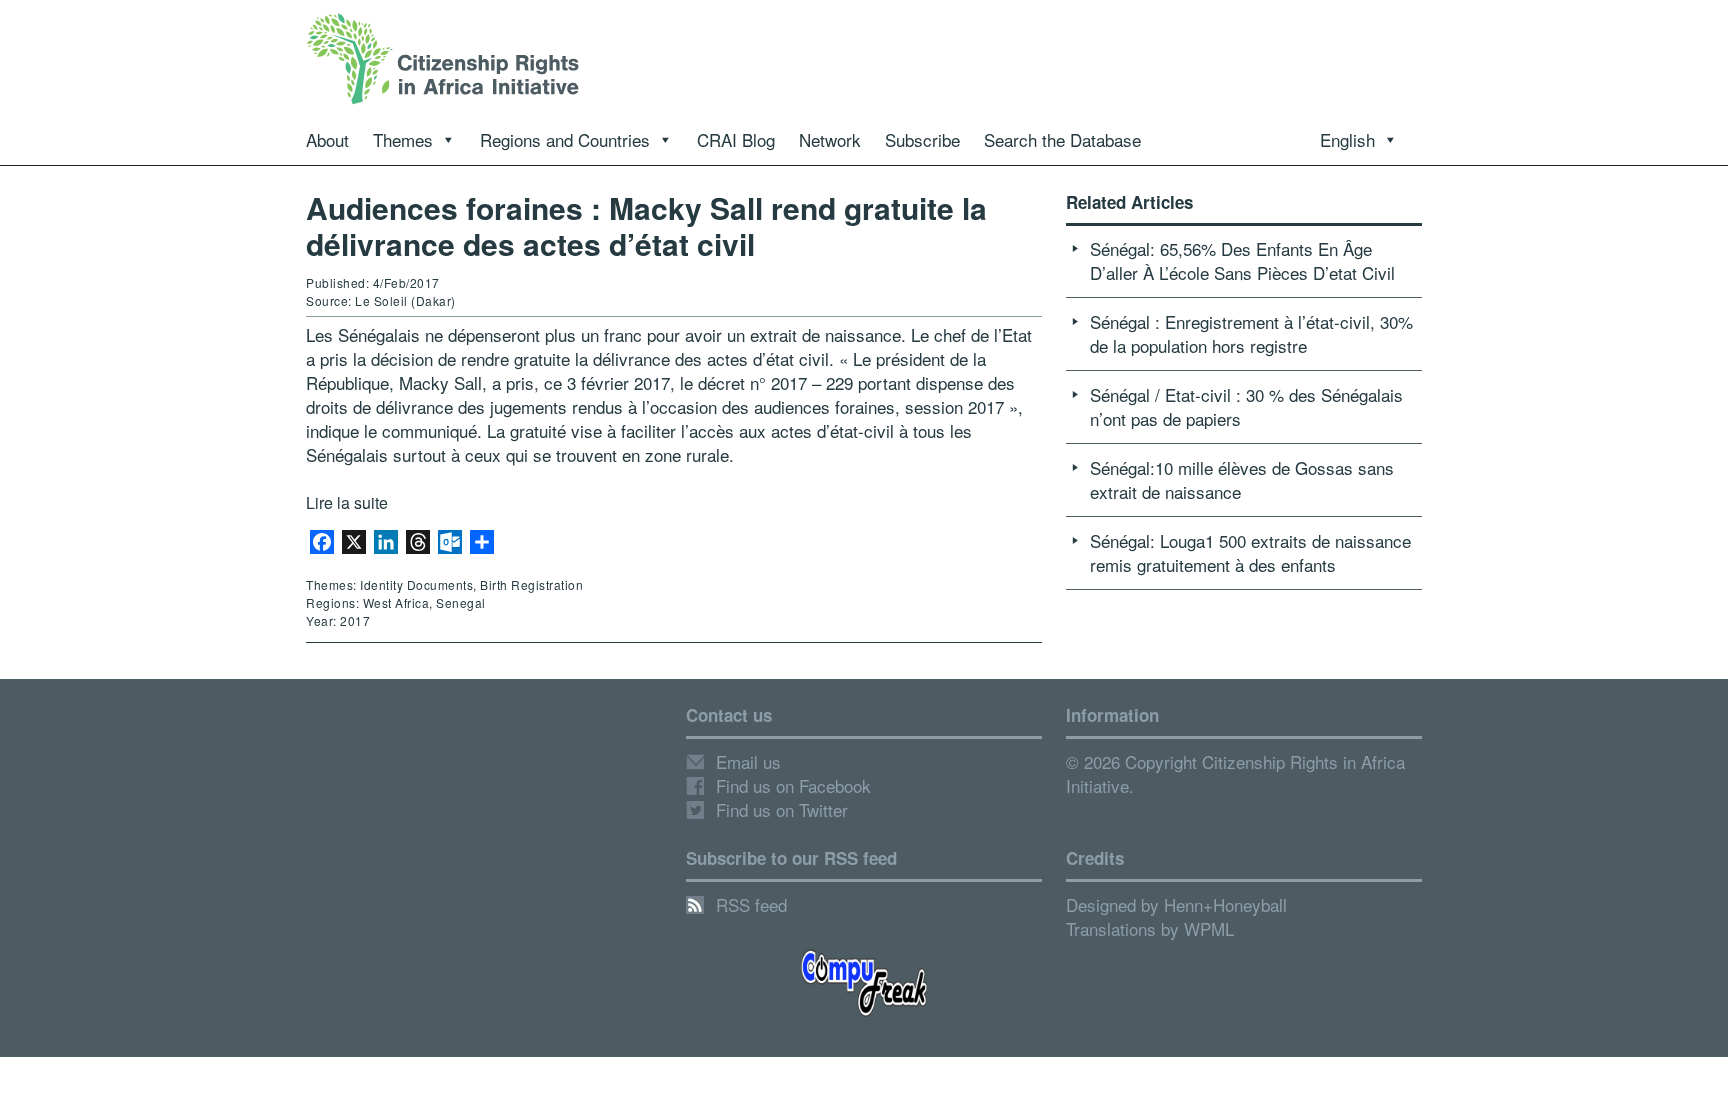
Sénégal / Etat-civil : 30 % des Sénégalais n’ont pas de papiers (1246, 406)
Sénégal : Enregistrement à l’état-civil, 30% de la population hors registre (1251, 333)
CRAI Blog (736, 139)
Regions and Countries (565, 139)
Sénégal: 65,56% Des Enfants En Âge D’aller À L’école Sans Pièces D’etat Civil (1242, 260)
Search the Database (1062, 139)
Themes (403, 139)
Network (830, 139)
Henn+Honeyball (1225, 904)
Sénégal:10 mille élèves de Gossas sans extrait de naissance (1242, 479)
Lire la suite (347, 502)
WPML (1209, 928)
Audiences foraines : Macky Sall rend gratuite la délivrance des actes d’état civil (646, 225)
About (327, 139)
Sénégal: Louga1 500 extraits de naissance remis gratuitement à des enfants (1250, 552)
